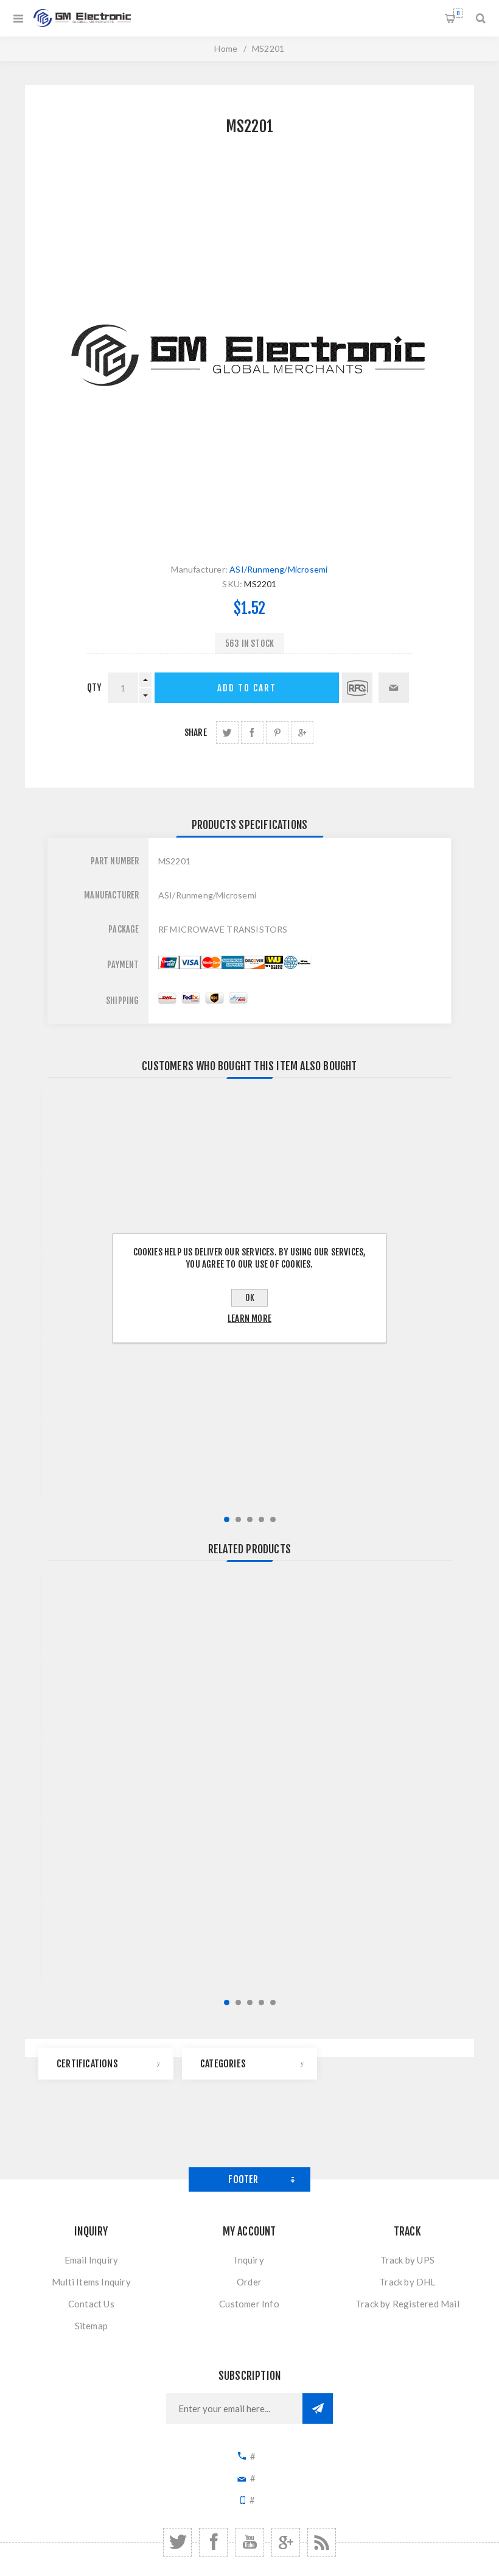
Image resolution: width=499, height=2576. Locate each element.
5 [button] (273, 1519)
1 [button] (227, 1519)
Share (196, 732)
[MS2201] (249, 356)
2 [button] (238, 1519)
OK (250, 1298)
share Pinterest (277, 732)
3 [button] (250, 1519)
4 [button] (261, 1519)
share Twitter (227, 732)
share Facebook (252, 732)
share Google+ (302, 732)
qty (94, 687)
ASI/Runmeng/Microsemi (278, 569)
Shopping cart (458, 13)
